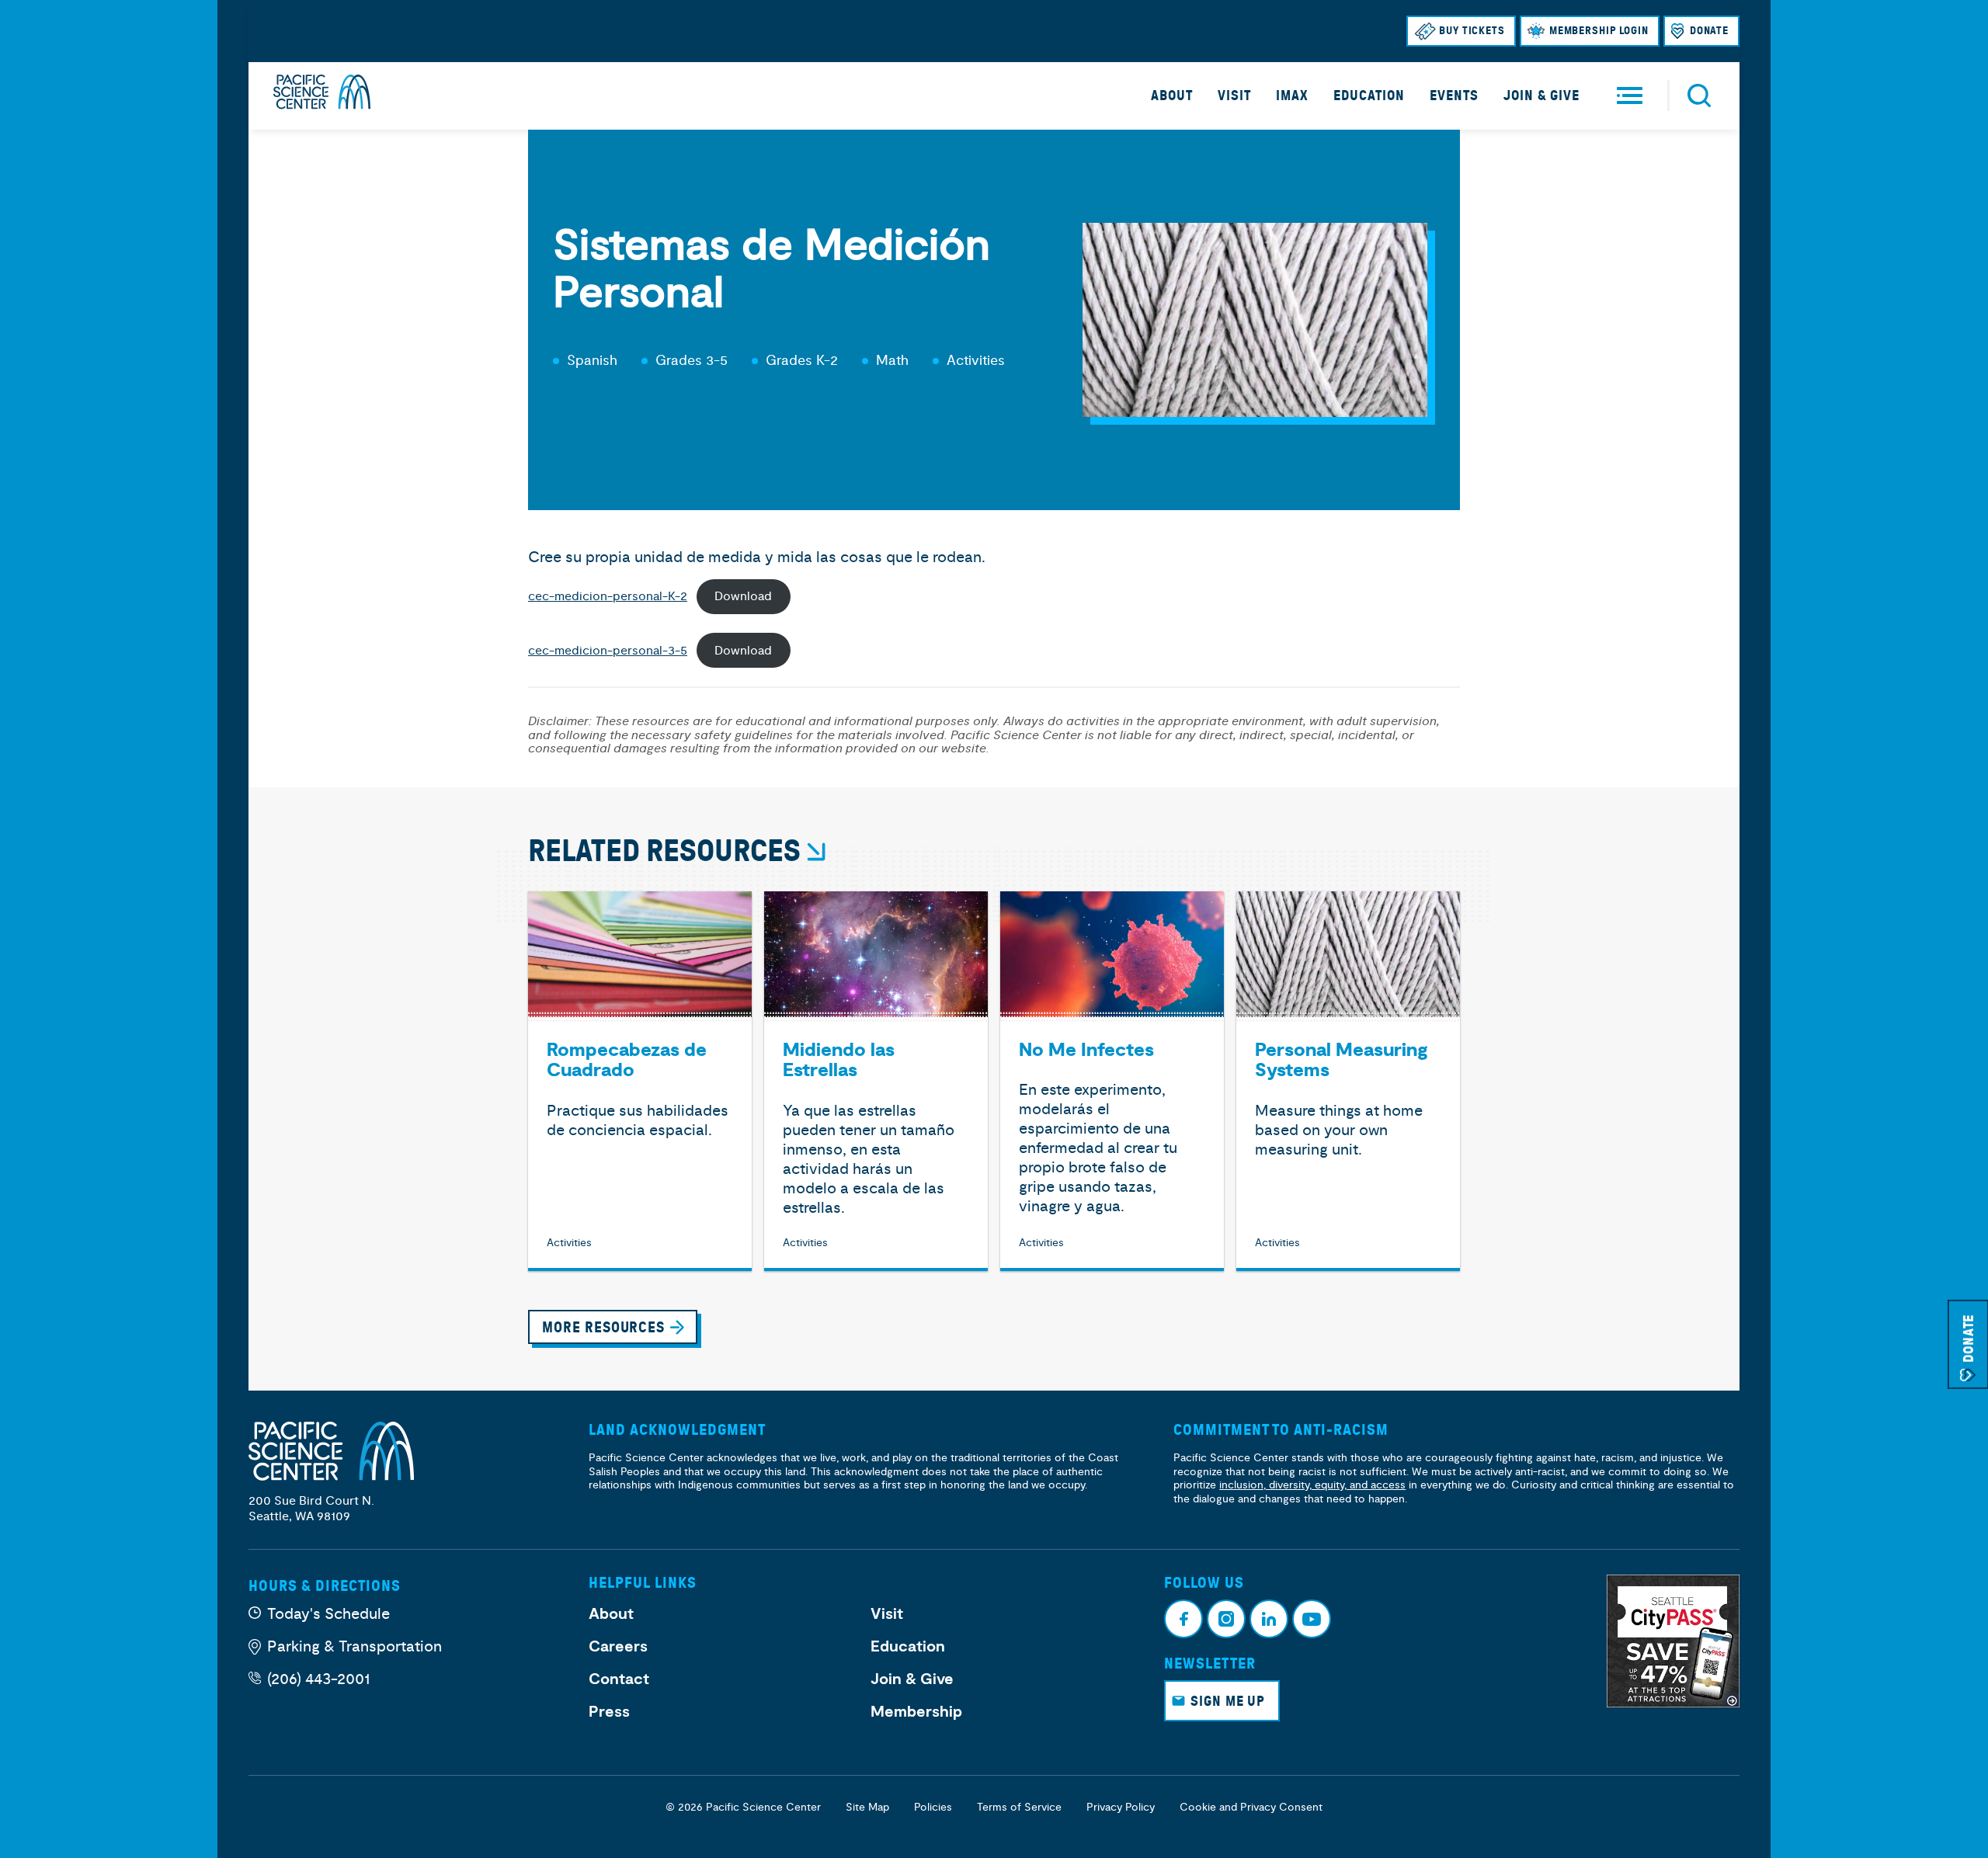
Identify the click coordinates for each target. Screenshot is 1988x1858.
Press (609, 1712)
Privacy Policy (1121, 1807)
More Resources (603, 1327)
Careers (618, 1647)
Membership (916, 1712)
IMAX (1292, 96)
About (1172, 96)
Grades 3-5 (692, 361)
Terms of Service (1019, 1807)
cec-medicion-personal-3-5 (608, 651)
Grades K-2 (802, 361)
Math (892, 361)
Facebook (1183, 1619)
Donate (1709, 31)
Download (743, 596)
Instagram (1226, 1619)
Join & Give (1541, 96)
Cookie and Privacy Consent (1251, 1807)
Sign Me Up (1228, 1701)
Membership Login (1599, 31)
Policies (933, 1807)
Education (1369, 96)
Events (1454, 96)
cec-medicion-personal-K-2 (608, 596)
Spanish (592, 361)
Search (1699, 96)
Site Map (867, 1807)
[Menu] (1630, 96)
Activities (976, 361)
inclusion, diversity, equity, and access (1312, 1485)
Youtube (1312, 1619)
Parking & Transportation (355, 1646)
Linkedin (1269, 1619)
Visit (1234, 96)
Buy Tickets (1472, 31)
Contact (619, 1679)
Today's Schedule (328, 1614)
